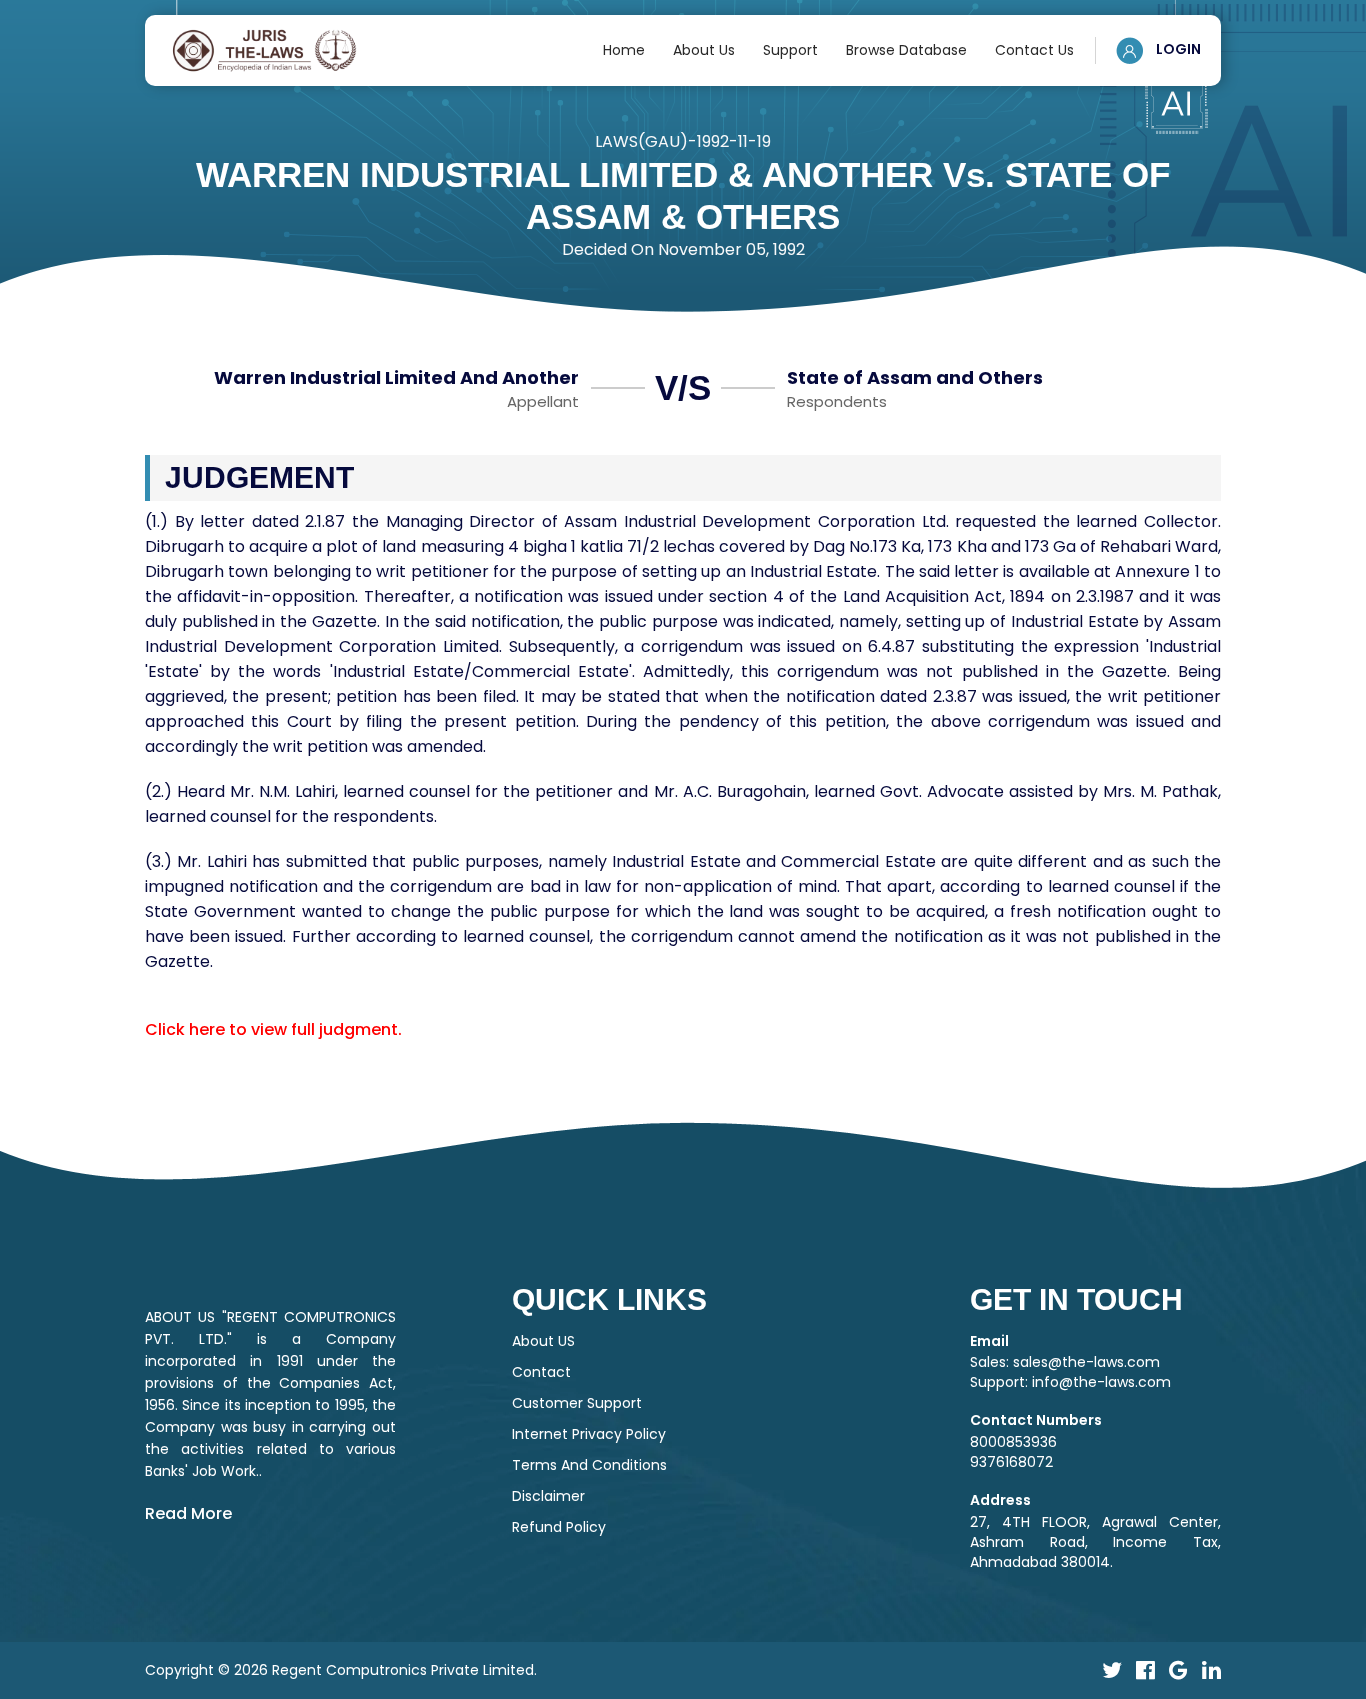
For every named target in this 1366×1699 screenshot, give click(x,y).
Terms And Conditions (589, 1465)
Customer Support (577, 1403)
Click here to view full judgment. (273, 1029)
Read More (188, 1513)
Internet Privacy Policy (589, 1434)
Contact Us (1034, 50)
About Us (704, 50)
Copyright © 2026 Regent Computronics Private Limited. (341, 1670)
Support (790, 50)
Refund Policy (559, 1527)
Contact (541, 1372)
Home (624, 50)
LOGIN (1177, 49)
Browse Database (906, 50)
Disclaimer (548, 1496)
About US (543, 1341)
